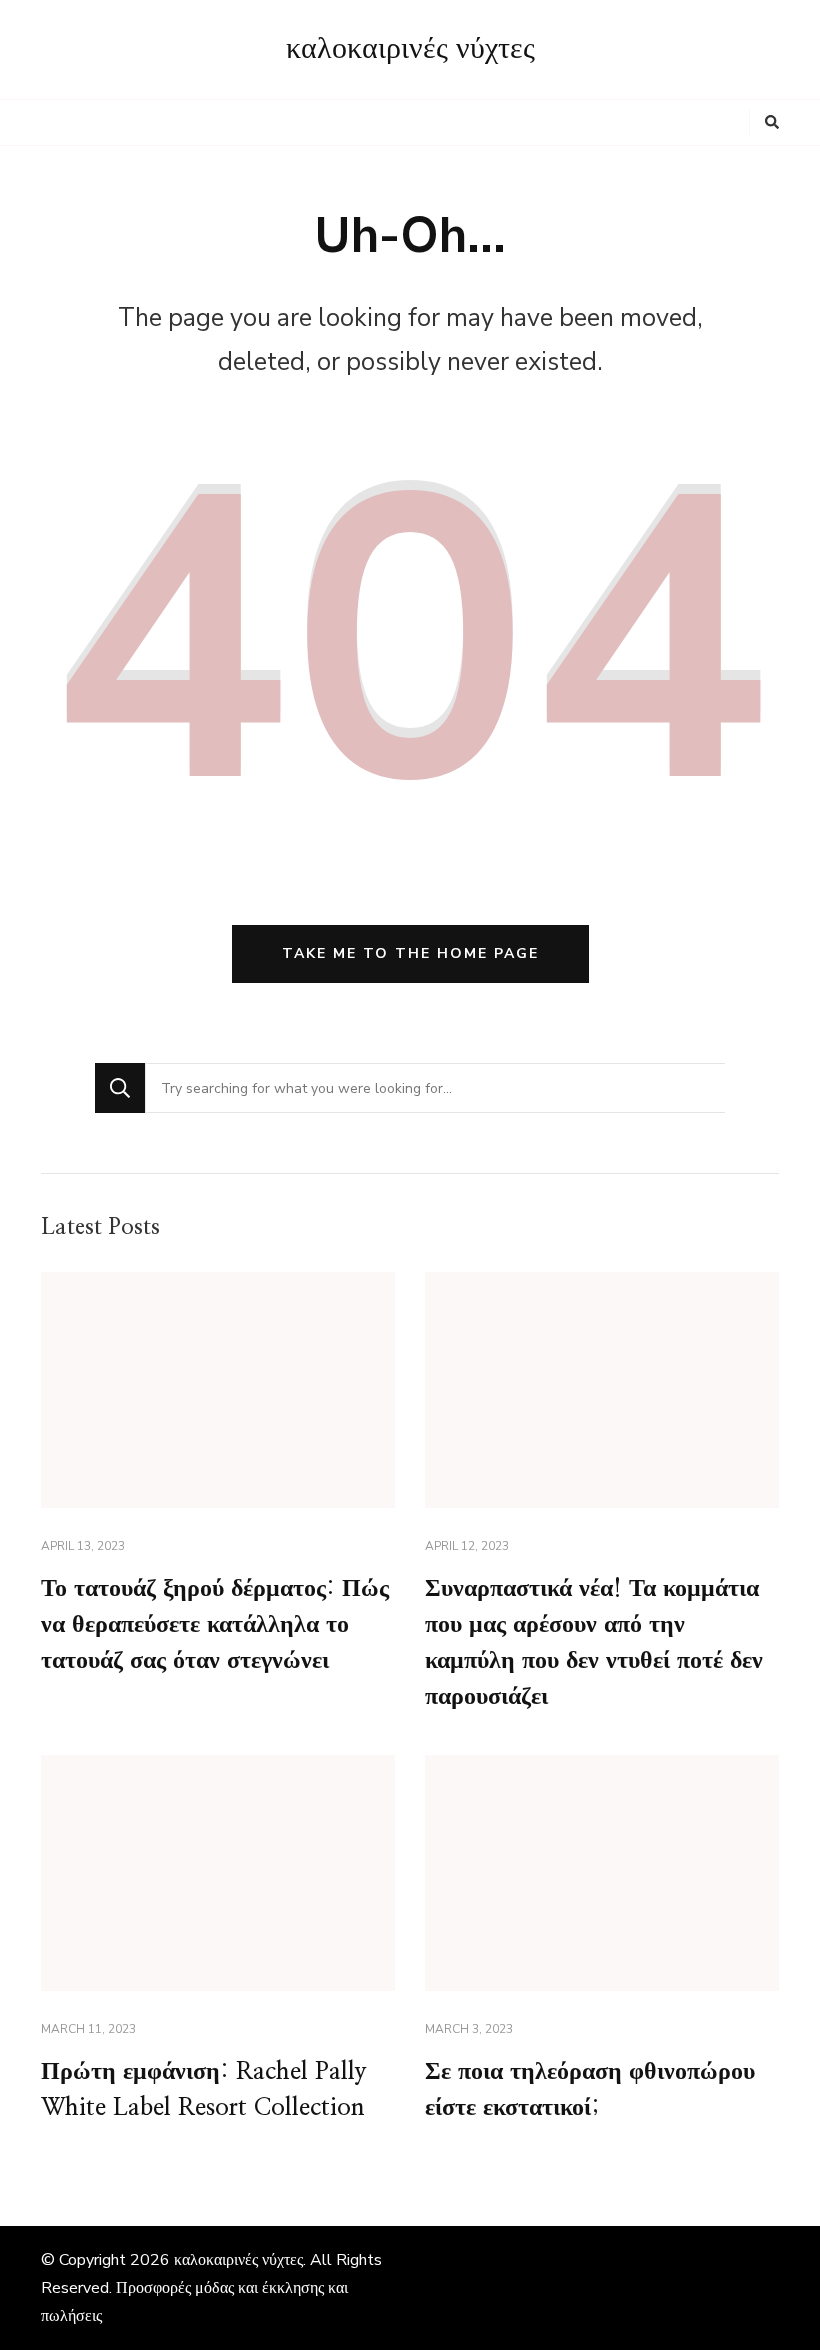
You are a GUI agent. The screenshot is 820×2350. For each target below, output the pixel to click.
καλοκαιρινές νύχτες (410, 49)
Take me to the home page (410, 953)
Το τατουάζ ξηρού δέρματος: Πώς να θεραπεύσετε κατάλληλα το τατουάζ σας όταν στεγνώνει (215, 1625)
